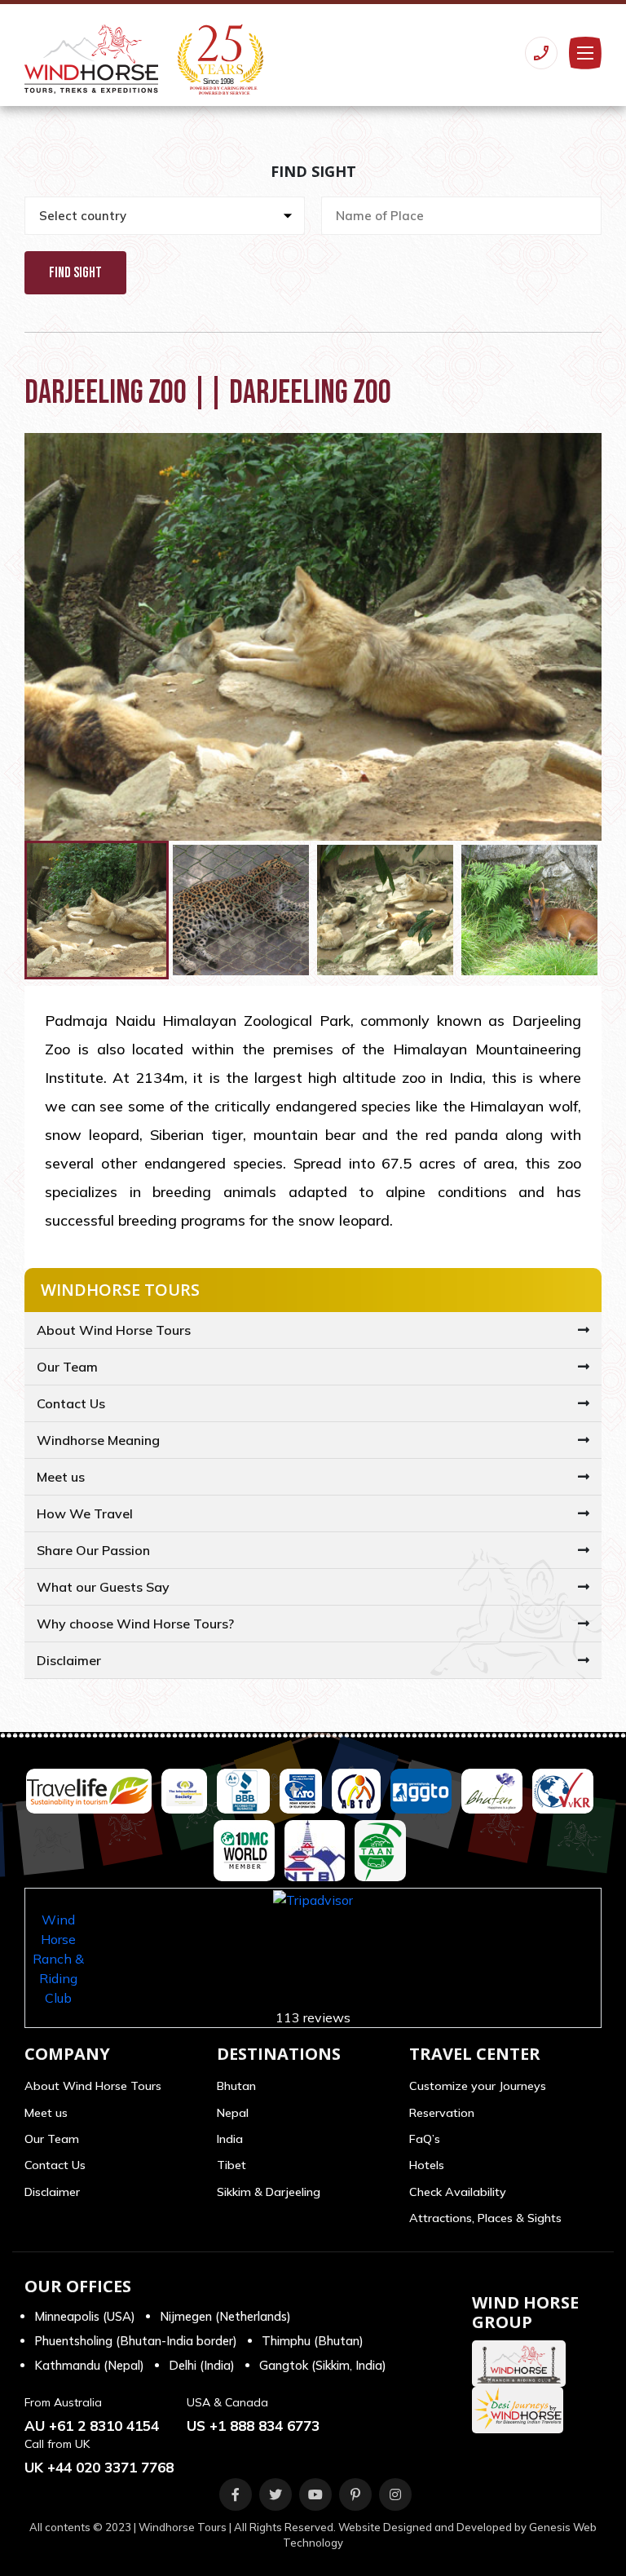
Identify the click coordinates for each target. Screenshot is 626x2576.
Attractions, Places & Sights (485, 2218)
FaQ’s (425, 2139)
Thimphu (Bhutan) (313, 2341)
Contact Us (71, 1403)
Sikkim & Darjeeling (269, 2192)
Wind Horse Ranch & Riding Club (58, 1959)
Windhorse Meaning (98, 1440)
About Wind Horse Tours (114, 1330)
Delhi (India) (202, 2365)
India (230, 2139)
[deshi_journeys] (522, 2410)
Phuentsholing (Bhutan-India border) (136, 2341)
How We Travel (85, 1513)
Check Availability (458, 2192)
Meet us (61, 1477)
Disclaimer (69, 1660)
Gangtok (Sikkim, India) (323, 2365)
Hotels (427, 2165)
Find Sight (75, 273)
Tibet (231, 2165)
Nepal (233, 2113)
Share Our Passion (93, 1550)
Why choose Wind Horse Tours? (135, 1624)
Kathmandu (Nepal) (89, 2365)
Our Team (67, 1367)
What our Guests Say (103, 1587)
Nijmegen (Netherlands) (225, 2316)
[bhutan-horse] (523, 2364)
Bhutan (236, 2086)
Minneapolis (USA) (85, 2316)
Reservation (442, 2113)
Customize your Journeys (478, 2086)
